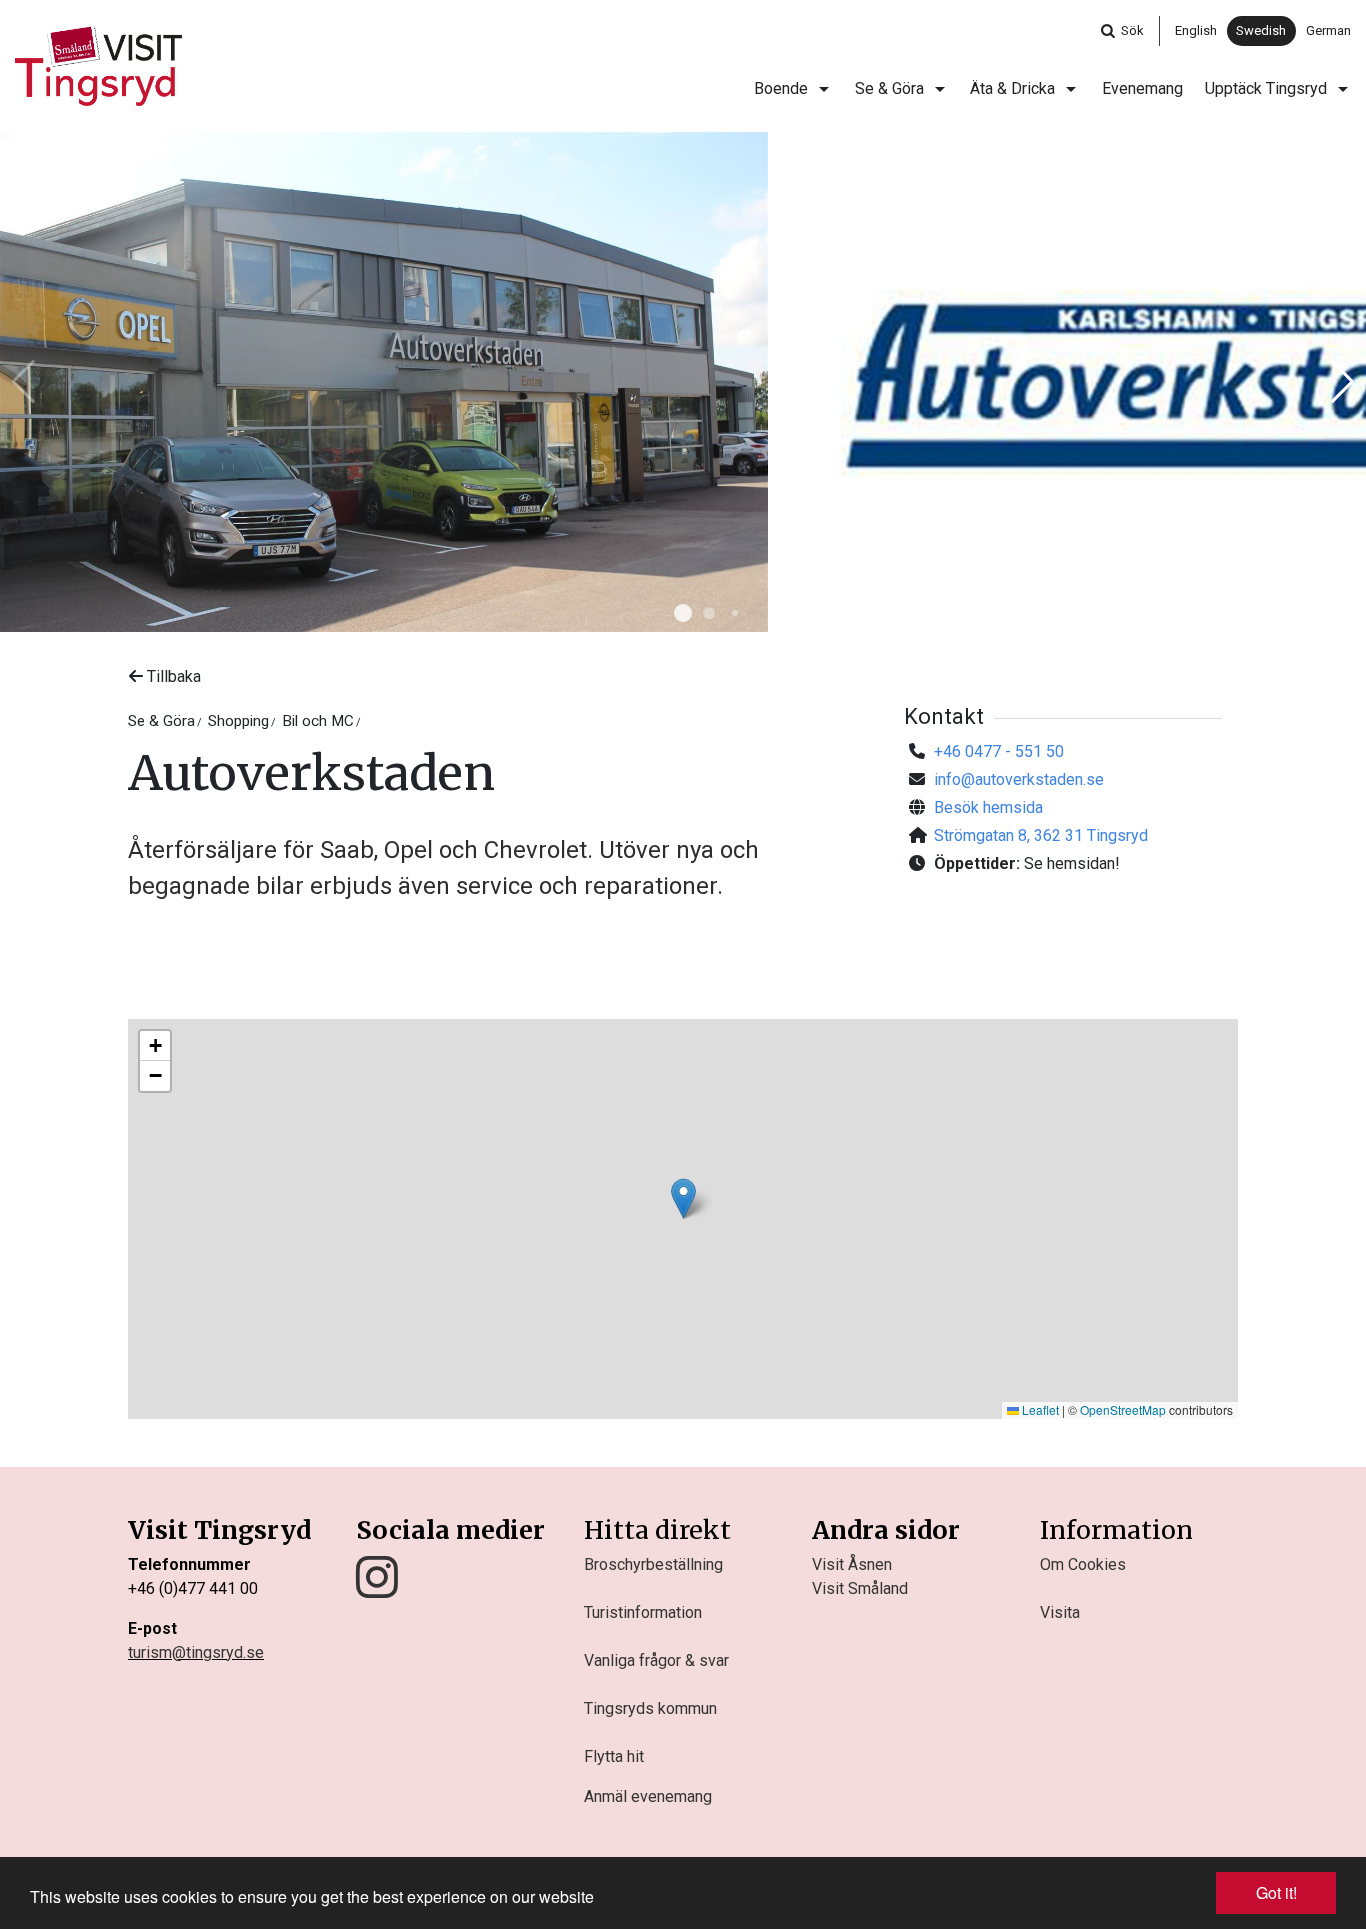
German (1328, 30)
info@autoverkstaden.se (1019, 779)
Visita (1060, 1612)
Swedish (1261, 30)
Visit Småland (860, 1588)
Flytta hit (614, 1756)
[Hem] (98, 66)
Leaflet (1039, 1409)
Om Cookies (1083, 1564)
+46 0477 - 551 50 (999, 751)
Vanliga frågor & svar (656, 1660)
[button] (683, 613)
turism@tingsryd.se (196, 1652)
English (1196, 30)
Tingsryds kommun (650, 1708)
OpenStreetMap (1123, 1409)
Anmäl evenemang (648, 1796)
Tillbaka (172, 676)
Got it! (1276, 1892)
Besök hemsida (988, 807)
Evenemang (1142, 88)
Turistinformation (643, 1612)
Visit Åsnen (852, 1564)
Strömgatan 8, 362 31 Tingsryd (1041, 835)
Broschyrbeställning (653, 1564)
